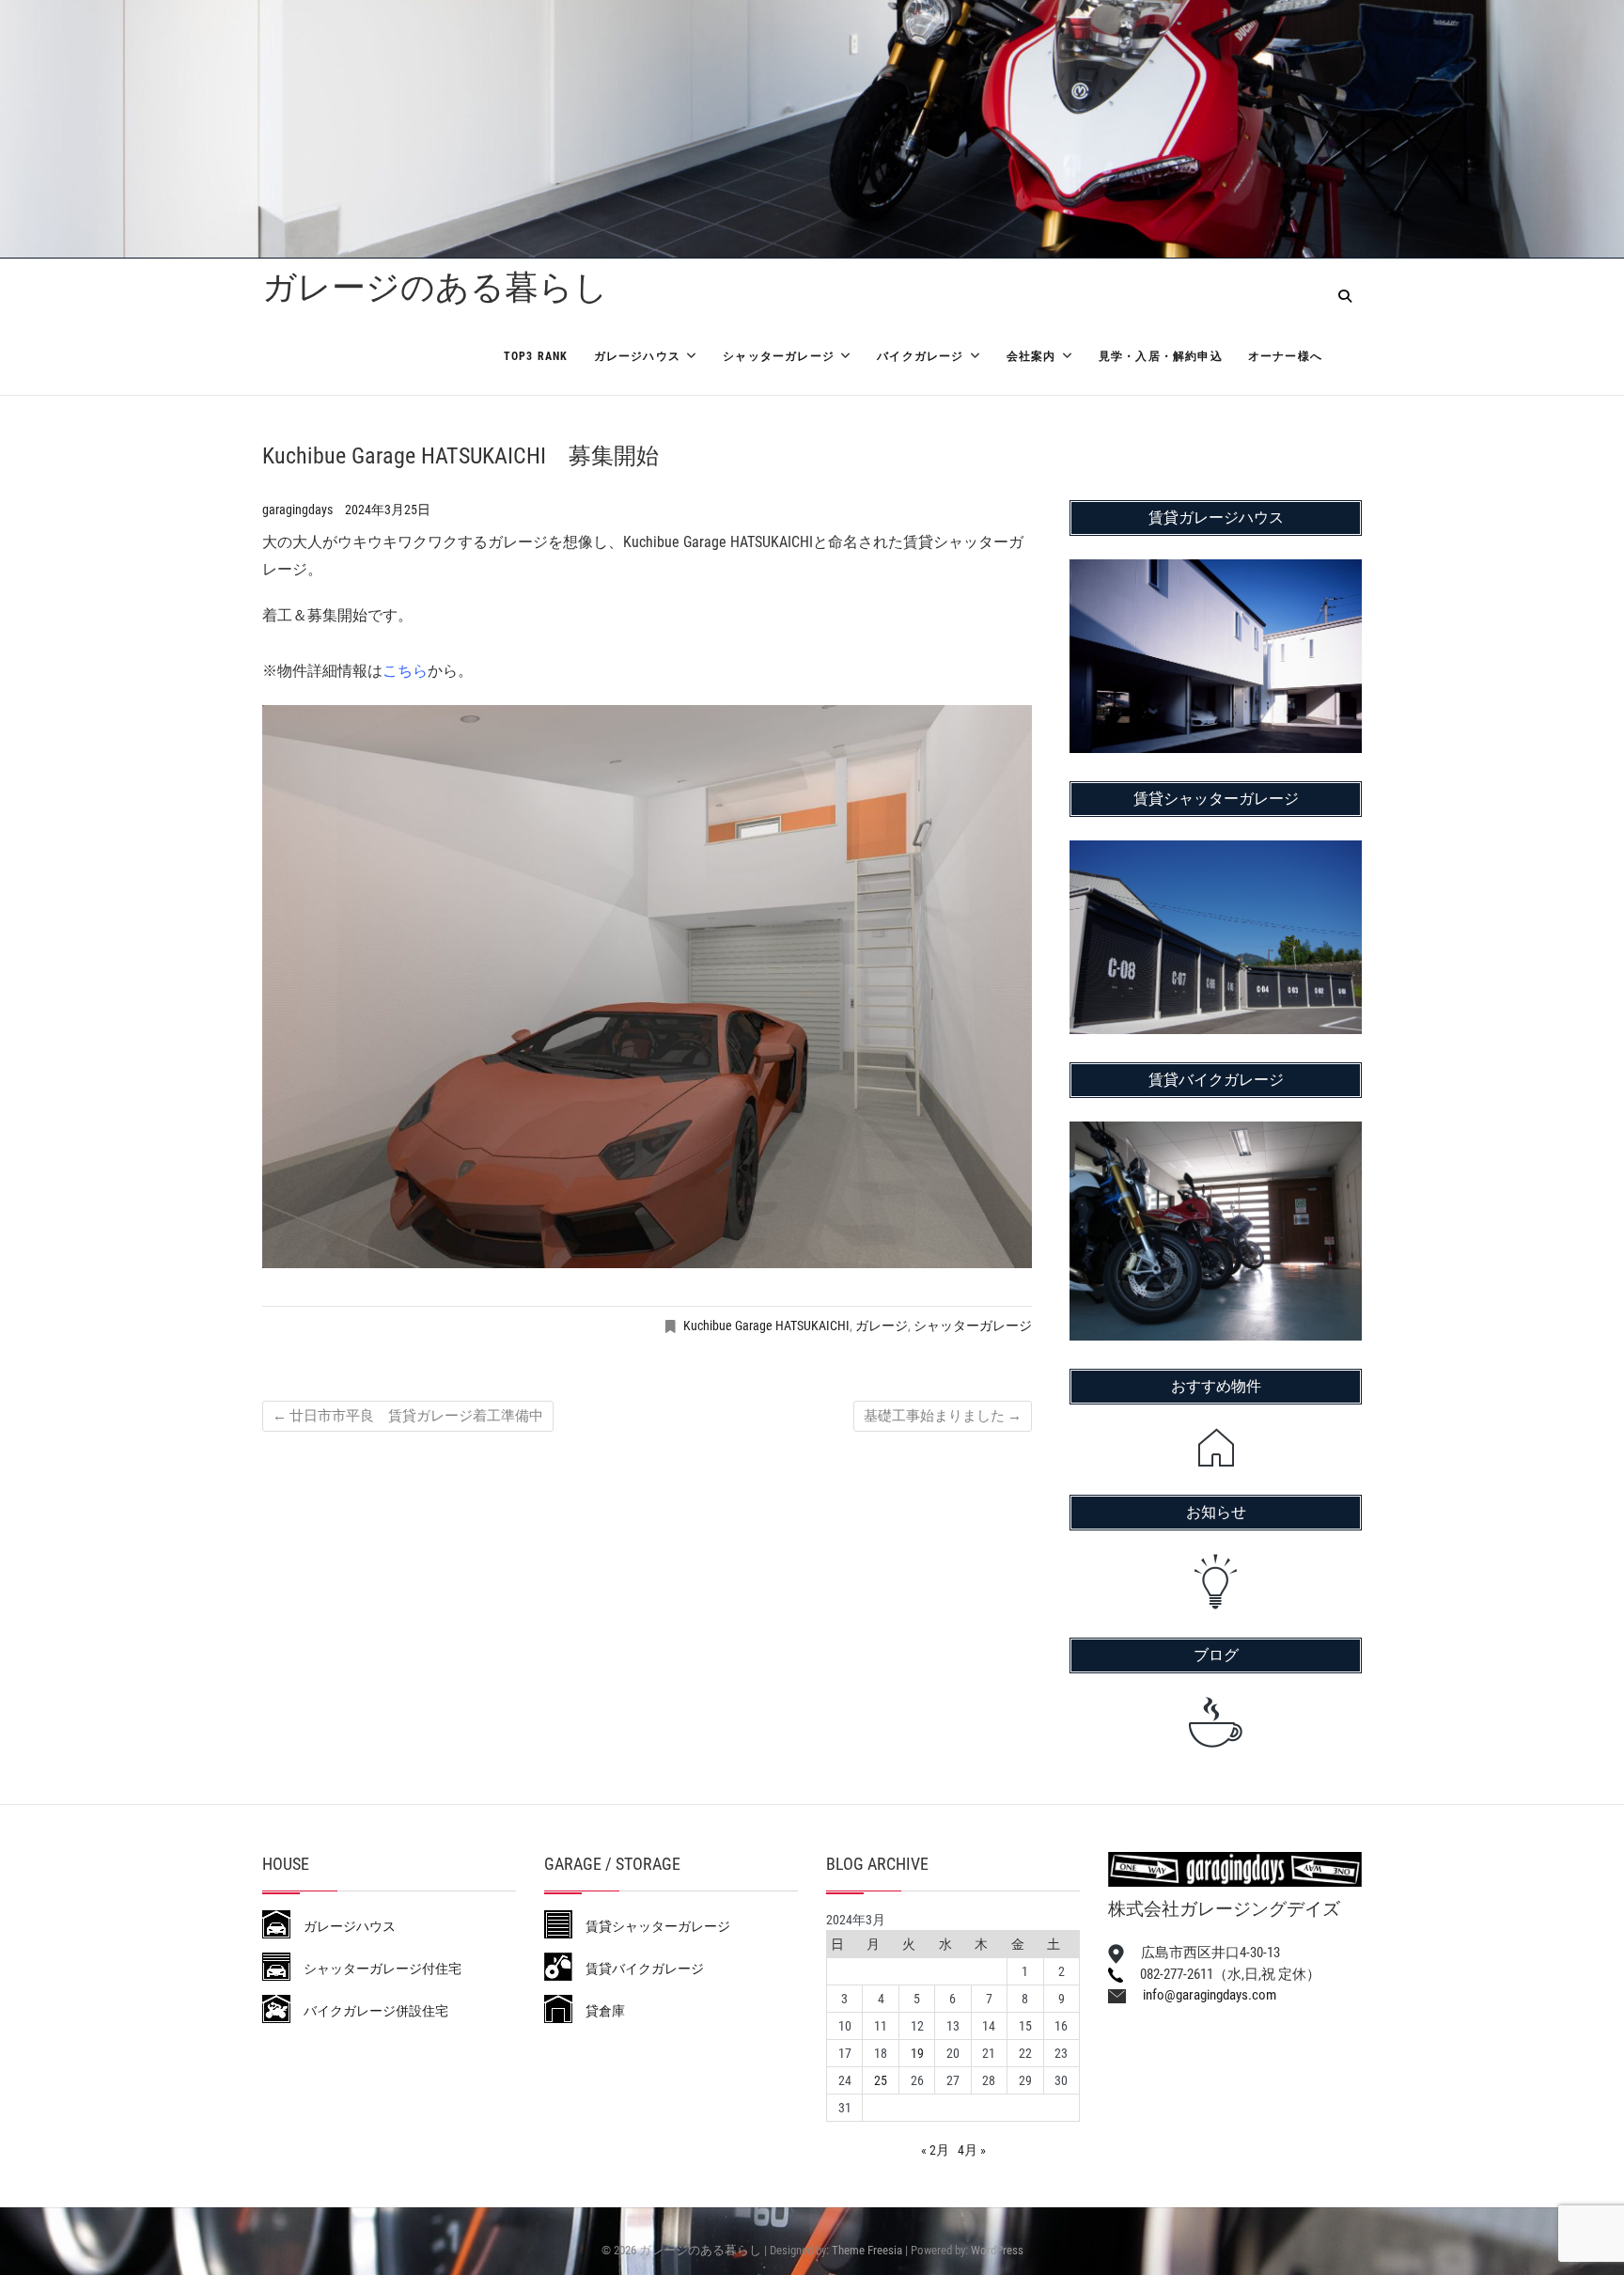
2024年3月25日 (388, 510)
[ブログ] (1216, 1722)
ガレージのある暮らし (435, 288)
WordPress (997, 2250)
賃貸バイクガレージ (638, 1969)
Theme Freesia (867, 2250)
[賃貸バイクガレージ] (1216, 1134)
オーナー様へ (1285, 356)
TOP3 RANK (536, 356)
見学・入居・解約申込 (1161, 356)
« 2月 (935, 2150)
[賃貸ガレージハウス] (1216, 572)
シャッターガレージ (779, 356)
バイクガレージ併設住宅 (369, 2011)
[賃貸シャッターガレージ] (1216, 853)
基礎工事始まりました (943, 1416)
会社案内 (1031, 356)
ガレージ (882, 1326)
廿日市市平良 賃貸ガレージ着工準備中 (408, 1416)
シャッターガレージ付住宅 (376, 1969)
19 (917, 2053)
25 (881, 2080)
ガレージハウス (637, 356)
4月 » (972, 2150)
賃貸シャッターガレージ (651, 1926)
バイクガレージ (920, 356)
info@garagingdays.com (1201, 1995)
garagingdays (299, 510)
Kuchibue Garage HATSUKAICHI (766, 1326)
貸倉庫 (599, 2011)
